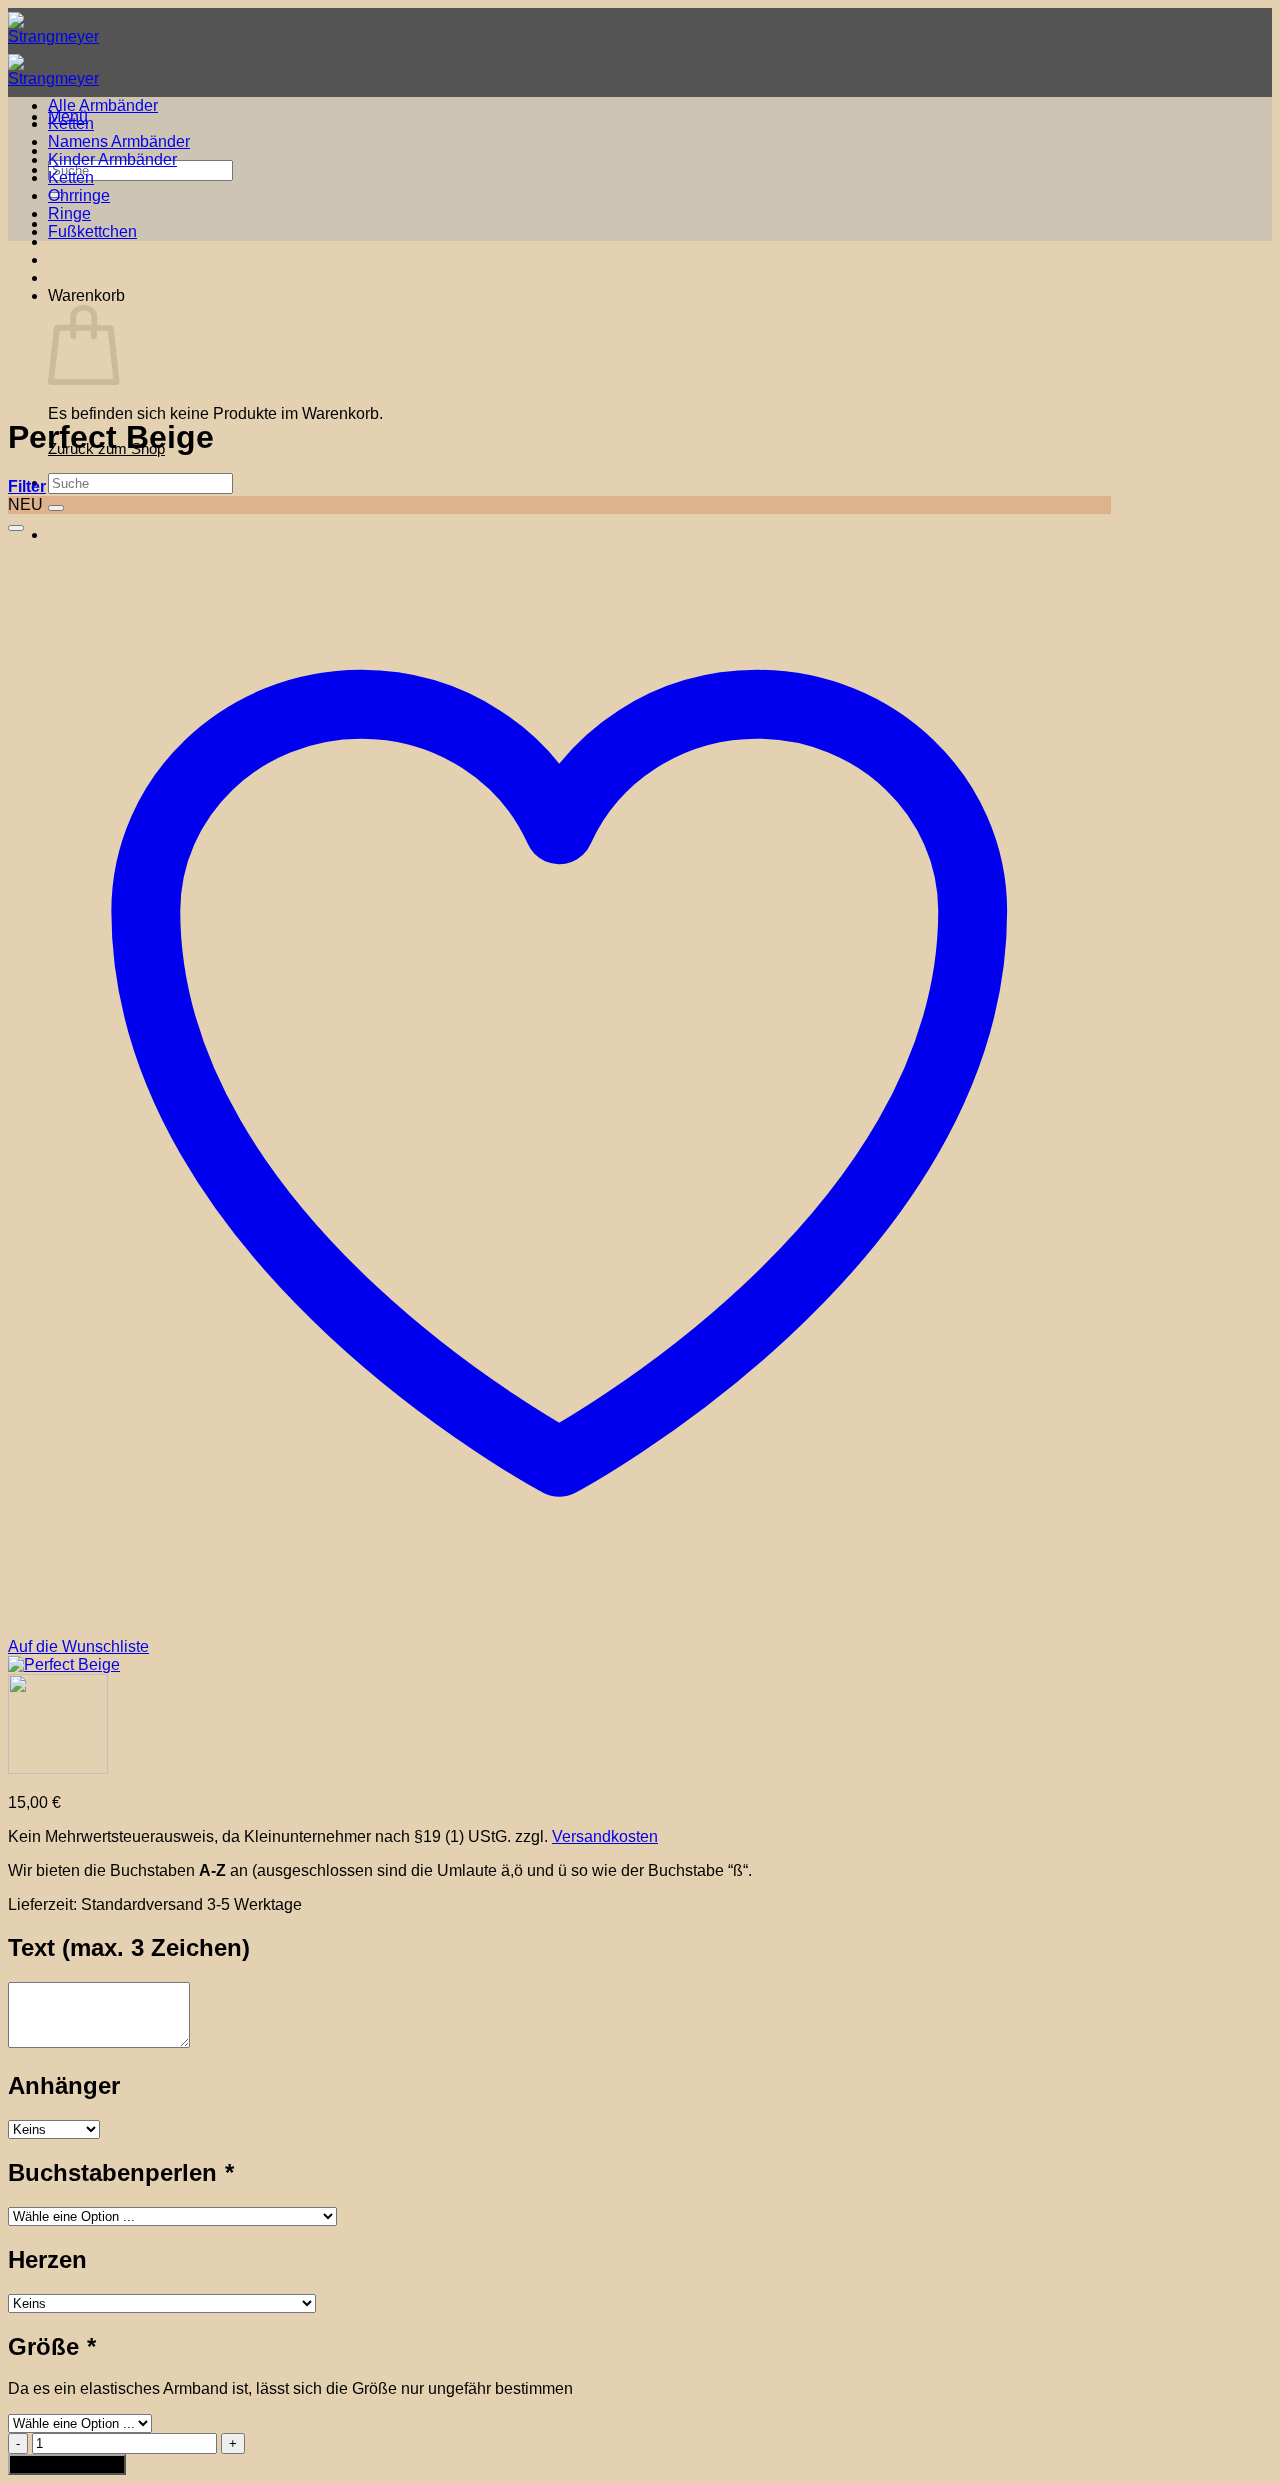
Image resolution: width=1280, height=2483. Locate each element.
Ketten (71, 123)
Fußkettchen (92, 231)
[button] (27, 486)
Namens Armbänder (119, 141)
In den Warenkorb (67, 2464)
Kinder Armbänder (112, 159)
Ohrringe (79, 195)
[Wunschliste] (16, 528)
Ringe (69, 213)
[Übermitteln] (56, 508)
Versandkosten (605, 1836)
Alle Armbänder (103, 105)
